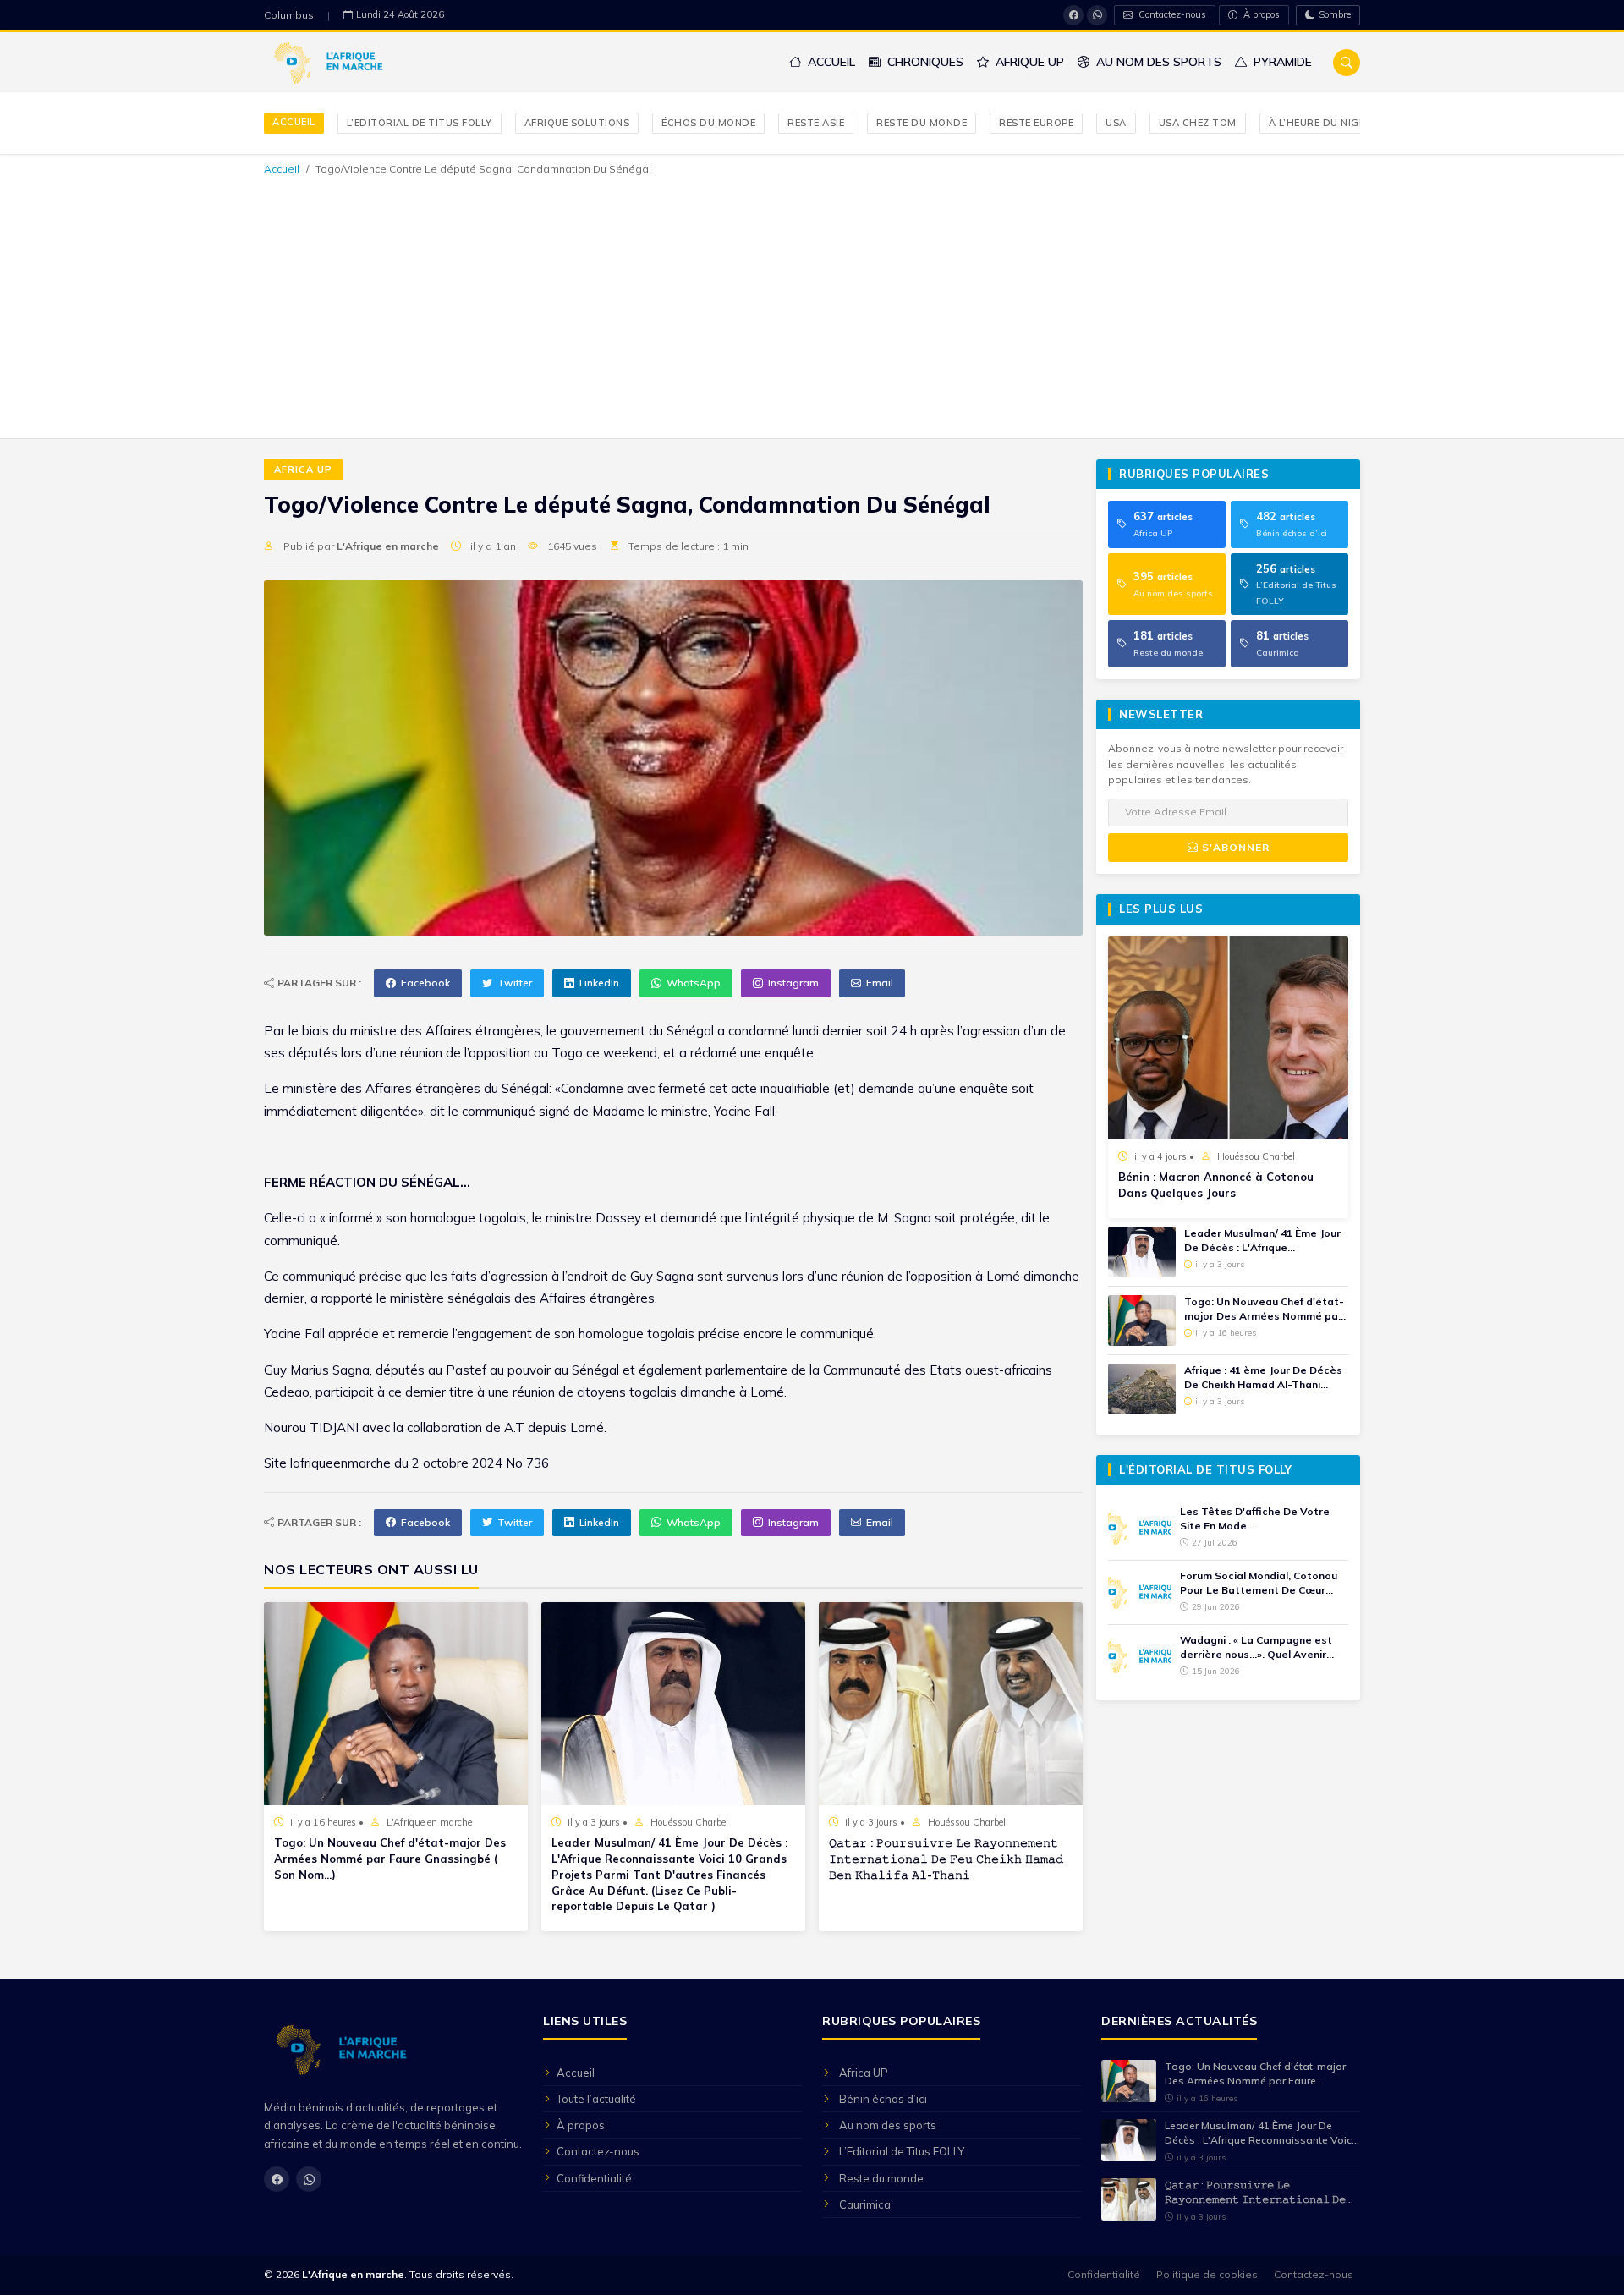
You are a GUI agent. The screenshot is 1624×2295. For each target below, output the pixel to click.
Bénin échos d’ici (883, 2099)
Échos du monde (708, 123)
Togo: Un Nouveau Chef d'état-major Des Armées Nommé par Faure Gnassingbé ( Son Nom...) (390, 1859)
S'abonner (1234, 847)
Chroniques (924, 62)
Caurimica (865, 2204)
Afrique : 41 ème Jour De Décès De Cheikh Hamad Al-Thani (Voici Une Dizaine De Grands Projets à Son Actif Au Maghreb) (1263, 1378)
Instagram (793, 983)
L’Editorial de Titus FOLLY (420, 123)
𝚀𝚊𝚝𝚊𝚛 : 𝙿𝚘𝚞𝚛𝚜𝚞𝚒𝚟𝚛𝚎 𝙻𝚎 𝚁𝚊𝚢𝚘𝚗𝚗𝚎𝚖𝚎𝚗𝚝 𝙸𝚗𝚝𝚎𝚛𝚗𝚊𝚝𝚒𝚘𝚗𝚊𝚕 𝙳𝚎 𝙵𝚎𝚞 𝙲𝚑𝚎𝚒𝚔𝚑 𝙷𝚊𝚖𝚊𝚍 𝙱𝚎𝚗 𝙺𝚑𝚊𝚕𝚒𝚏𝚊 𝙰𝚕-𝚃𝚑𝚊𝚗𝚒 (946, 1859)
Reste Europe (1036, 123)
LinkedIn (599, 983)
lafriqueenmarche (340, 1463)
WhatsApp (694, 983)
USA (1116, 123)
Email (880, 983)
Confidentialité (594, 2178)
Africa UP (303, 469)
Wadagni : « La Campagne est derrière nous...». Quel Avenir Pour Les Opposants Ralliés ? (1256, 1648)
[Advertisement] (812, 305)
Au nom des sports (1157, 62)
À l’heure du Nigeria (1325, 123)
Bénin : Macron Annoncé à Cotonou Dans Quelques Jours (1216, 1185)
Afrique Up (1028, 62)
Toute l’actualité (596, 2099)
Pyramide (1281, 62)
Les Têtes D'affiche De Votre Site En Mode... (1255, 1518)
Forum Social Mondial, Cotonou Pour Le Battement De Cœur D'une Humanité (1259, 1584)
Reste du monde (922, 123)
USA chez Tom (1198, 123)
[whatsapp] (1097, 15)
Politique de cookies (1207, 2274)
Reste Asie (816, 123)
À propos (1260, 14)
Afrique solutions (577, 123)
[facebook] (1073, 15)
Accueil (830, 62)
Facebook (425, 983)
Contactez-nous (1171, 14)
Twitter (515, 983)
